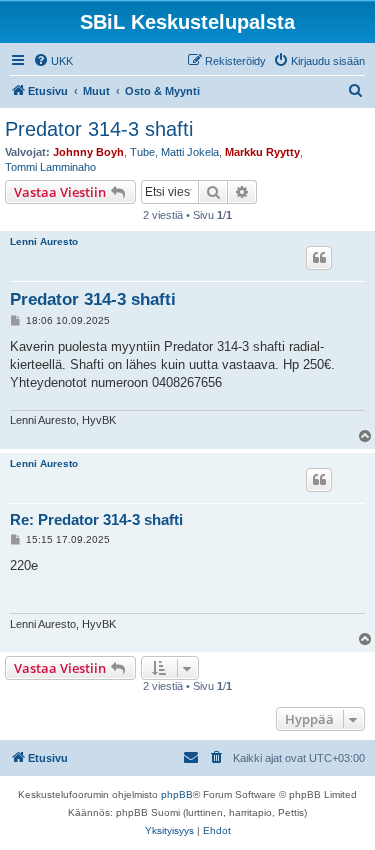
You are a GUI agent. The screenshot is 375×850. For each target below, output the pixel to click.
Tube (142, 152)
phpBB (177, 794)
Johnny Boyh (88, 152)
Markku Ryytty (262, 152)
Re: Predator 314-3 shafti (96, 519)
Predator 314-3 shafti (99, 129)
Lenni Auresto (44, 241)
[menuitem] (53, 61)
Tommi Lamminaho (50, 167)
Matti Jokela (190, 152)
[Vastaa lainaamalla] (319, 258)
